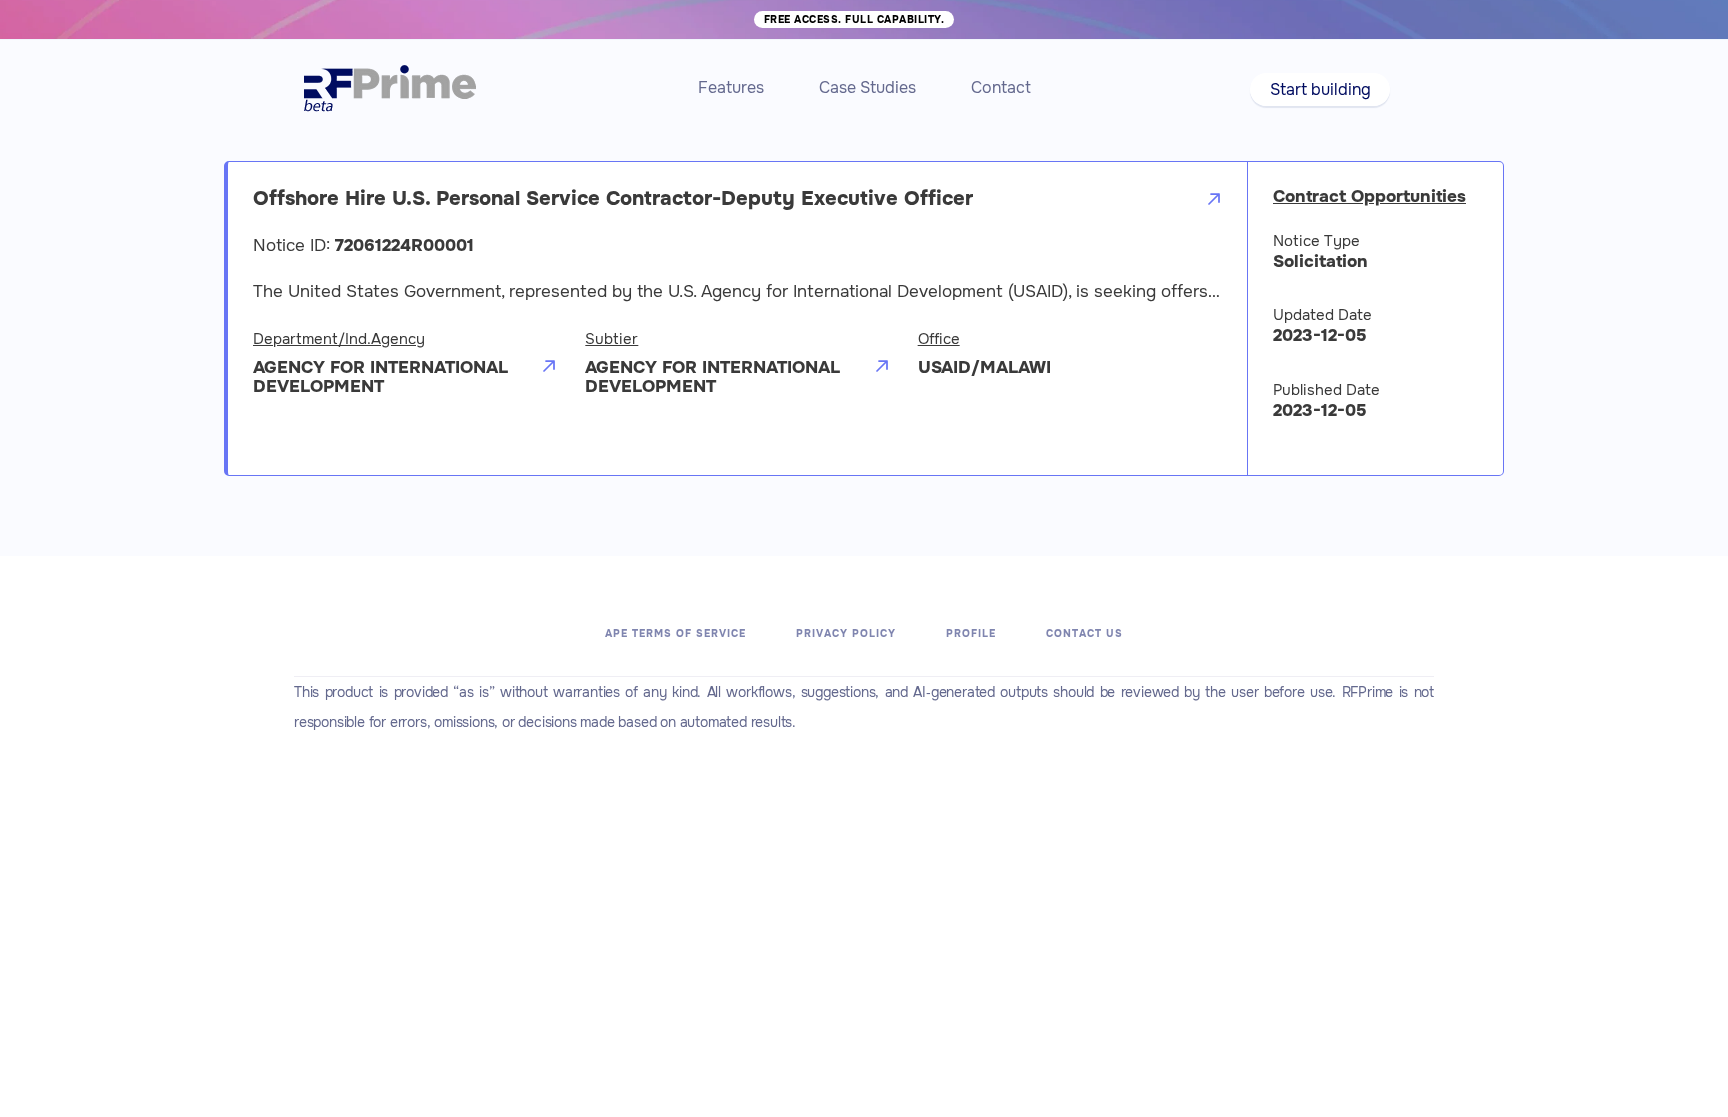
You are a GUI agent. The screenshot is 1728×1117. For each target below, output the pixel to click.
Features (731, 87)
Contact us (1084, 633)
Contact (1001, 87)
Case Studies (867, 87)
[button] (1319, 89)
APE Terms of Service (675, 633)
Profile (971, 633)
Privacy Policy (846, 633)
